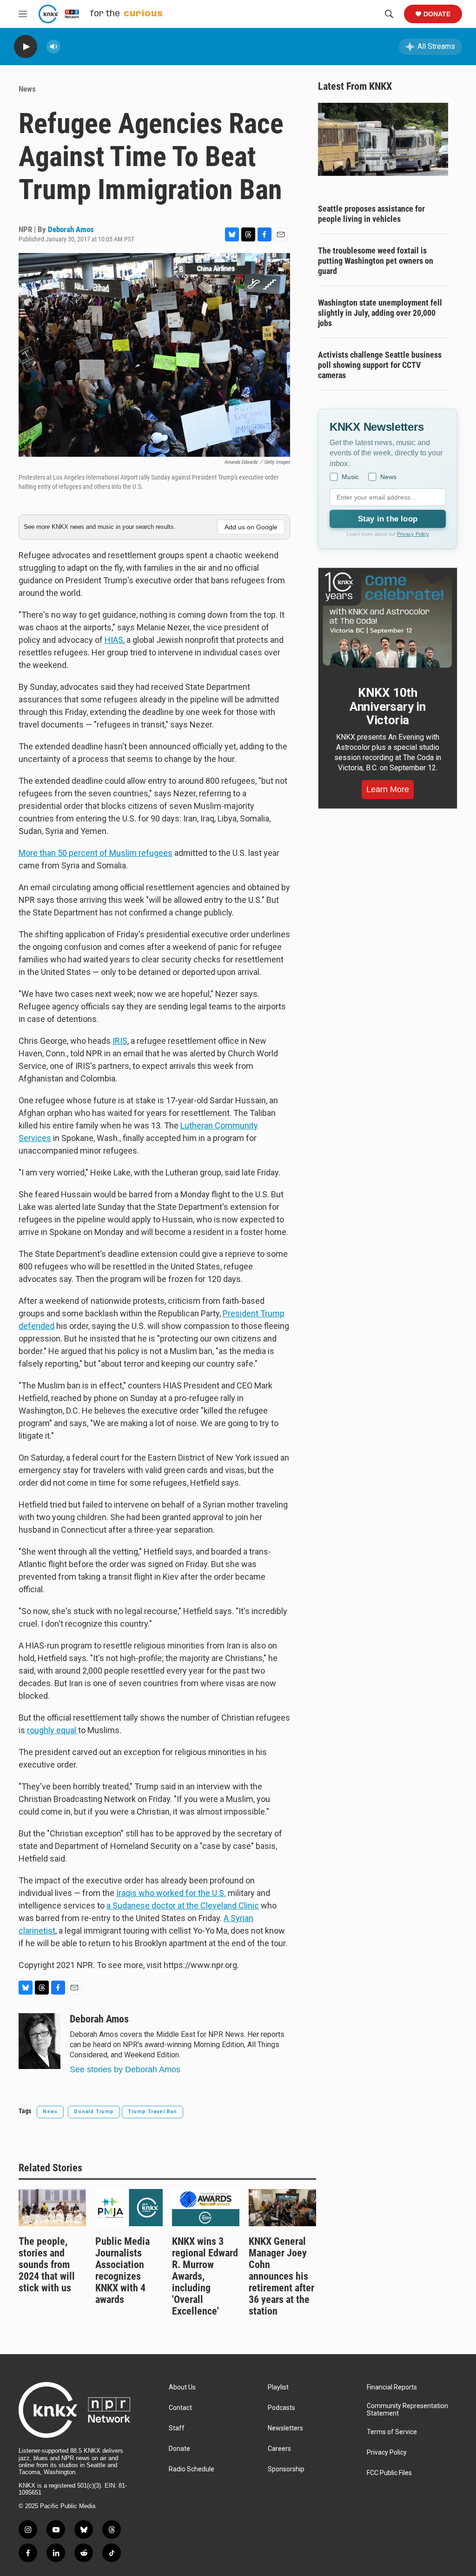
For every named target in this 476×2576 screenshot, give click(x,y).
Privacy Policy (413, 534)
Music (350, 477)
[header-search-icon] (389, 14)
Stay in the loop (388, 519)
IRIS (120, 1041)
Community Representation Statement (407, 2410)
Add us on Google (251, 527)
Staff (177, 2428)
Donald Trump (94, 2112)
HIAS (114, 640)
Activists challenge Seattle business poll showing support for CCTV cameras (380, 365)
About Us (182, 2387)
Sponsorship (286, 2469)
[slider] (68, 46)
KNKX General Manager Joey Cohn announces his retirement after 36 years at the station (281, 2276)
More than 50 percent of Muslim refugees (96, 853)
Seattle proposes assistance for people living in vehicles (371, 214)
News (27, 89)
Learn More (388, 789)
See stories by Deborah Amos (125, 2069)
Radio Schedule (192, 2469)
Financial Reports (392, 2387)
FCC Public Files (389, 2473)
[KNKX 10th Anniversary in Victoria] (388, 620)
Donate (437, 14)
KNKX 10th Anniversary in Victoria (388, 707)
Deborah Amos (71, 229)
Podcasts (281, 2408)
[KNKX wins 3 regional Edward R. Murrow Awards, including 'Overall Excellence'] (206, 2208)
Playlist (278, 2387)
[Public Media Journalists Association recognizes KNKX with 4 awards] (129, 2208)
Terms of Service (392, 2432)
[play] (26, 47)
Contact (180, 2408)
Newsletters (285, 2428)
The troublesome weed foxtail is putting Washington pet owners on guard (376, 261)
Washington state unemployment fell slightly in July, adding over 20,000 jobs (380, 313)
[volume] (53, 47)
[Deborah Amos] (40, 2041)
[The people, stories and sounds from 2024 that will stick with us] (52, 2208)
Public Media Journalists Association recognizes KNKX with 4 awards (122, 2270)
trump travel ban (152, 2112)
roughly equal (53, 1730)
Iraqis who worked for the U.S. (171, 1893)
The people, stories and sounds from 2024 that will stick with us (47, 2265)
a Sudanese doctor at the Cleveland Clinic (183, 1905)
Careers (279, 2449)
